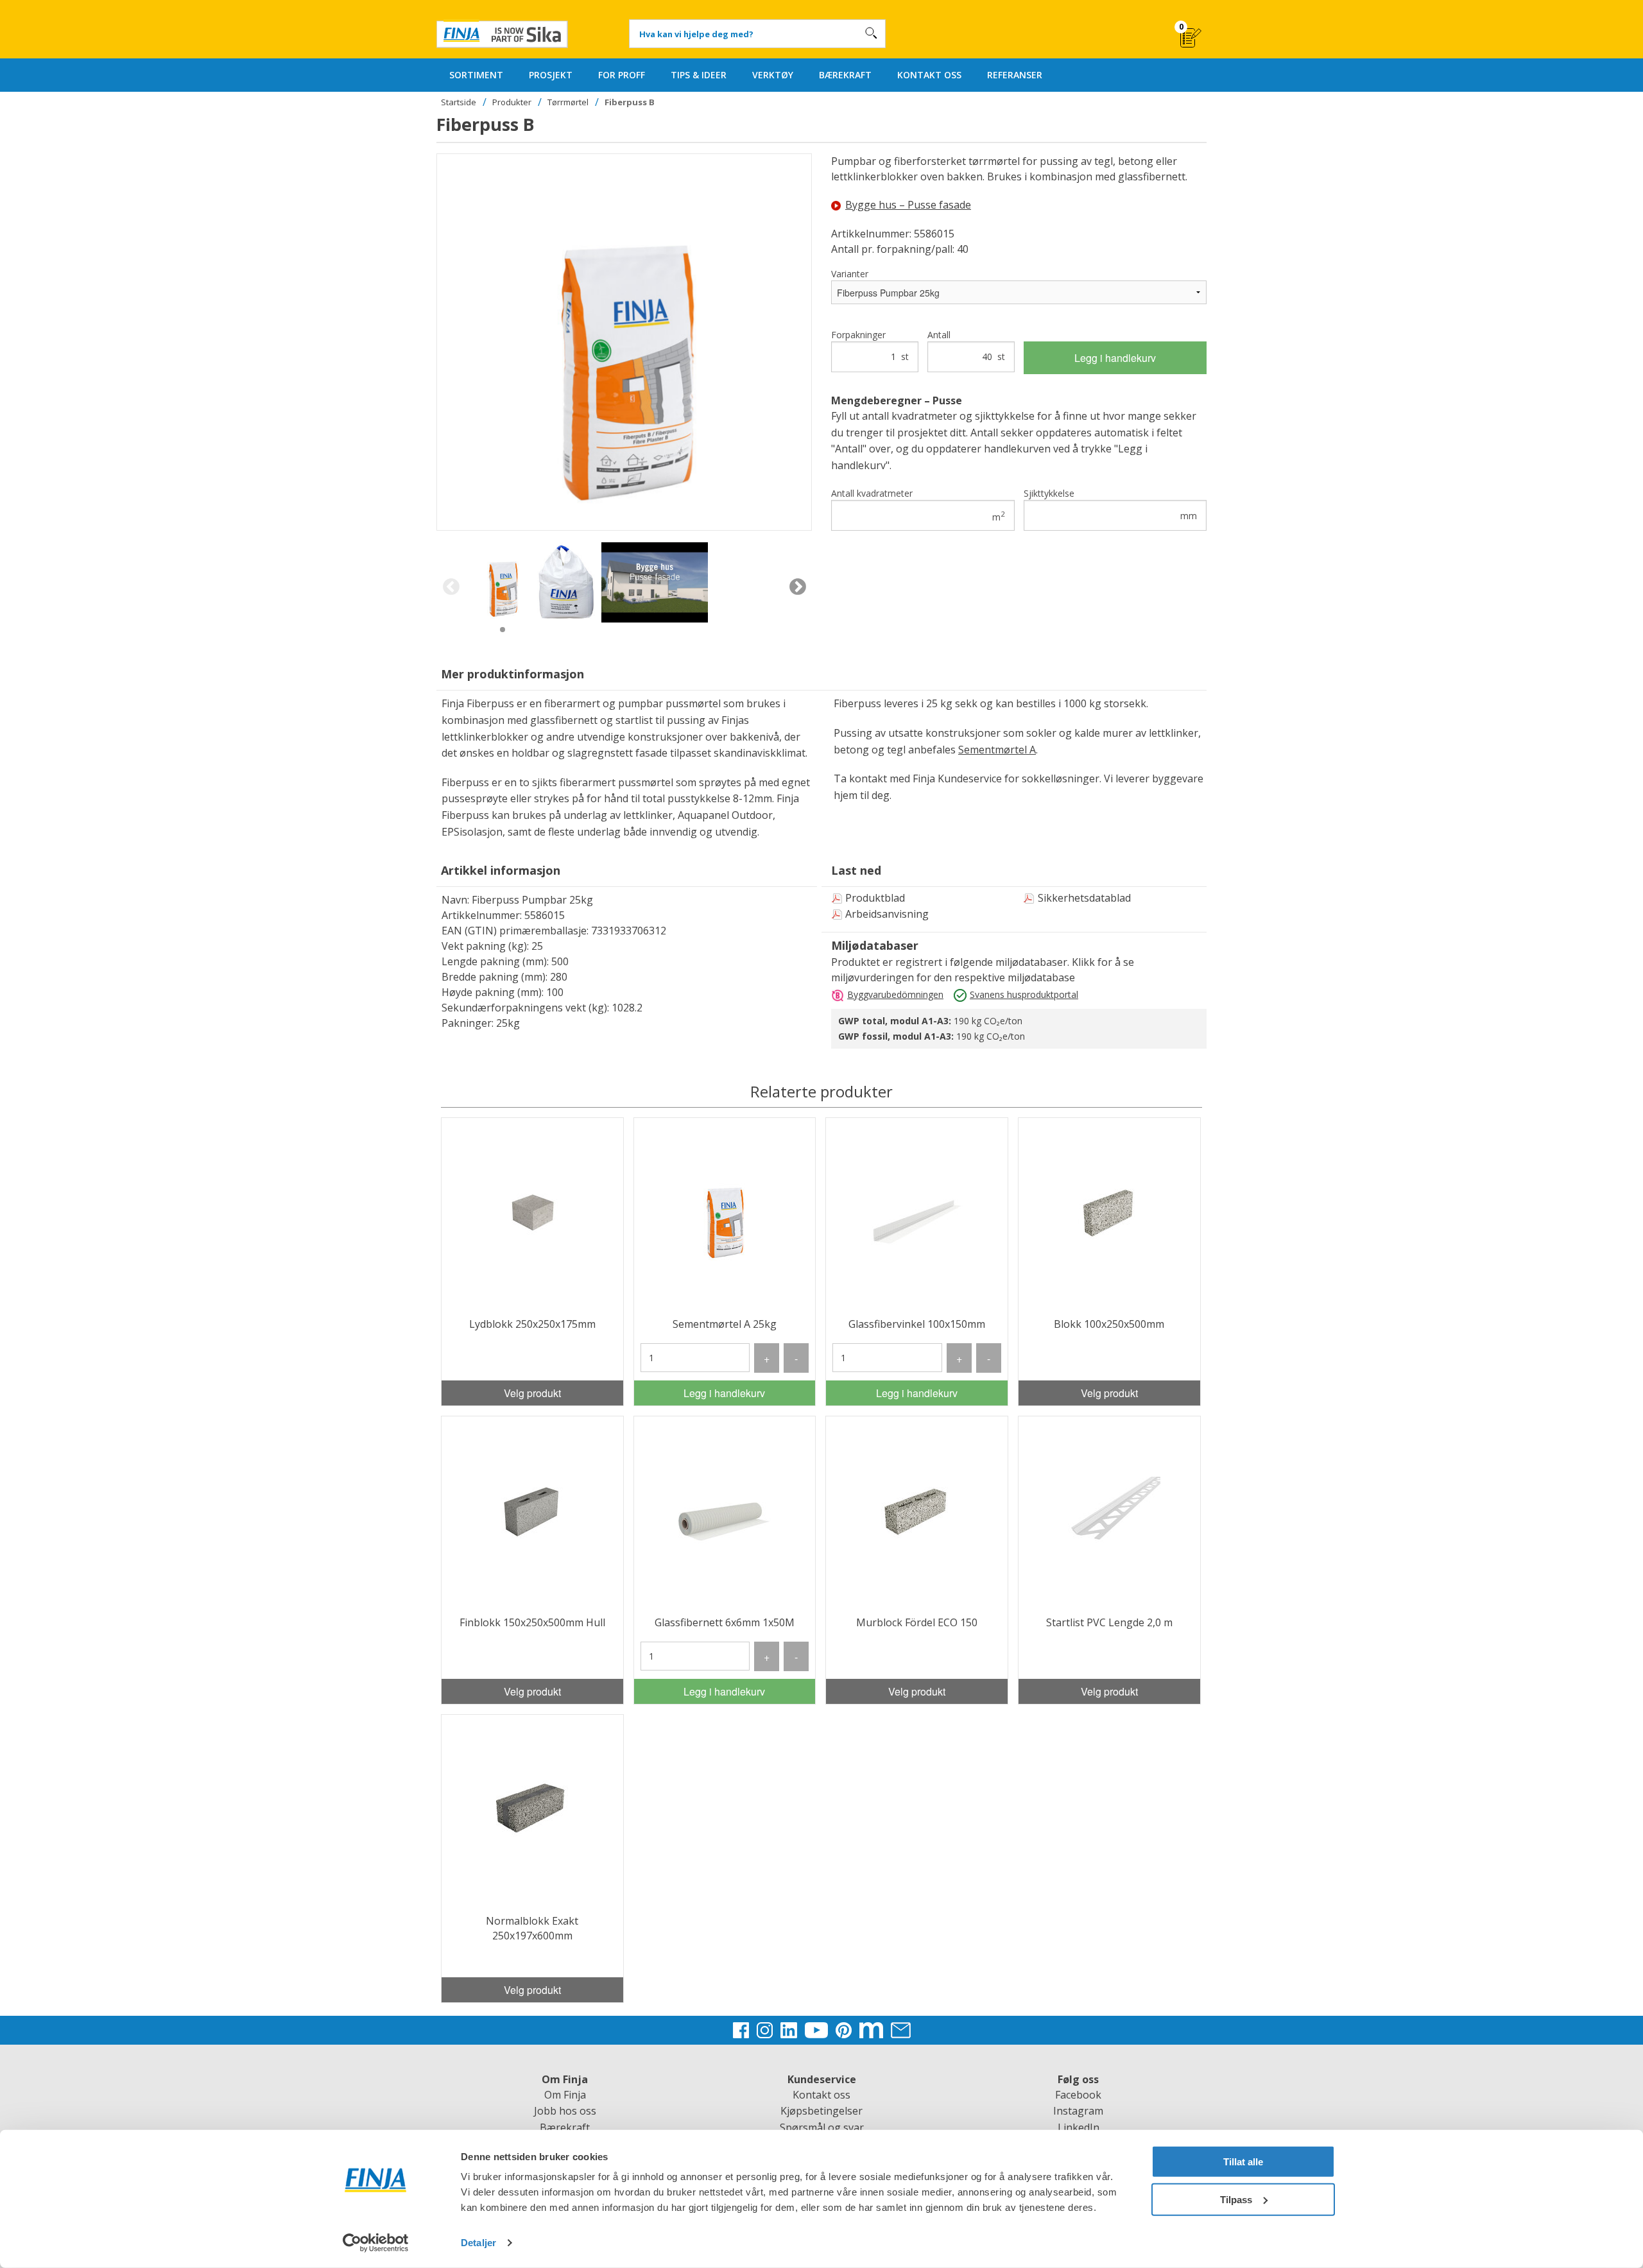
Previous (451, 587)
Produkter (512, 102)
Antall (966, 346)
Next (797, 587)
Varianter (850, 274)
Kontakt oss (821, 2095)
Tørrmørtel (568, 102)
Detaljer (478, 2243)
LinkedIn (1079, 2127)
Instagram (1078, 2111)
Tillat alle (1243, 2162)
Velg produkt (532, 1393)
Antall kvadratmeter (918, 505)
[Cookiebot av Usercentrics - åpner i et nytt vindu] (376, 2243)
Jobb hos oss (565, 2111)
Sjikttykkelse (1111, 504)
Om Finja (565, 2095)
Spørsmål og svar (822, 2127)
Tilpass (1236, 2199)
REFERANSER (1015, 75)
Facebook (1078, 2095)
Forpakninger (870, 346)
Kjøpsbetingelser (821, 2111)
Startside (459, 102)
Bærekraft (565, 2127)
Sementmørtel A (997, 750)
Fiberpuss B (630, 102)
